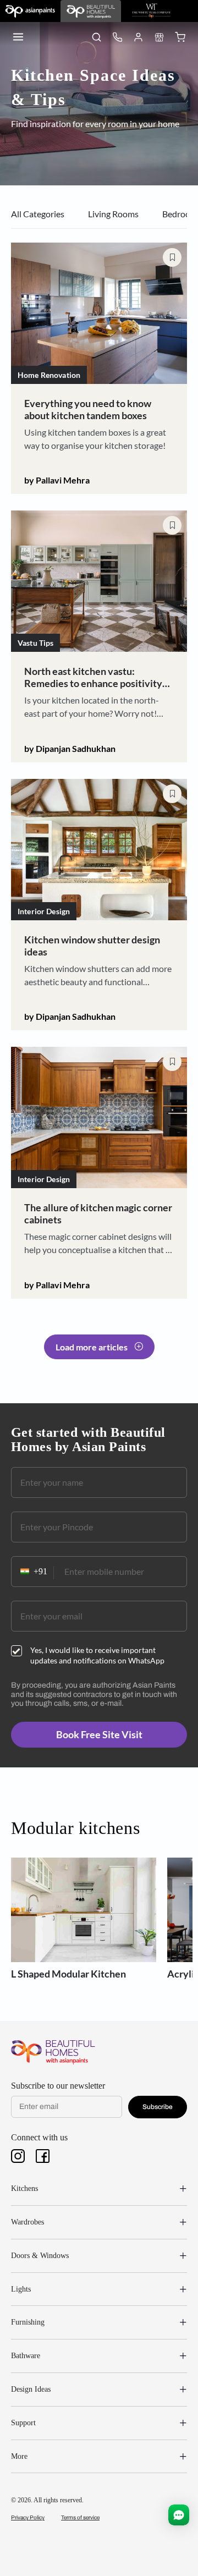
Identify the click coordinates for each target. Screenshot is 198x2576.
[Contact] (117, 37)
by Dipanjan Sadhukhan (70, 748)
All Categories (38, 214)
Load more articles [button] (92, 1347)
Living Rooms (113, 214)
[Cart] (180, 37)
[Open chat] (179, 2515)
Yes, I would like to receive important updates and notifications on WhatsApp (97, 1655)
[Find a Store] (159, 37)
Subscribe (158, 2107)
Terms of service (80, 2517)
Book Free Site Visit (99, 1734)
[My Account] (138, 37)
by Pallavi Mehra (57, 480)
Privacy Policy (28, 2517)
